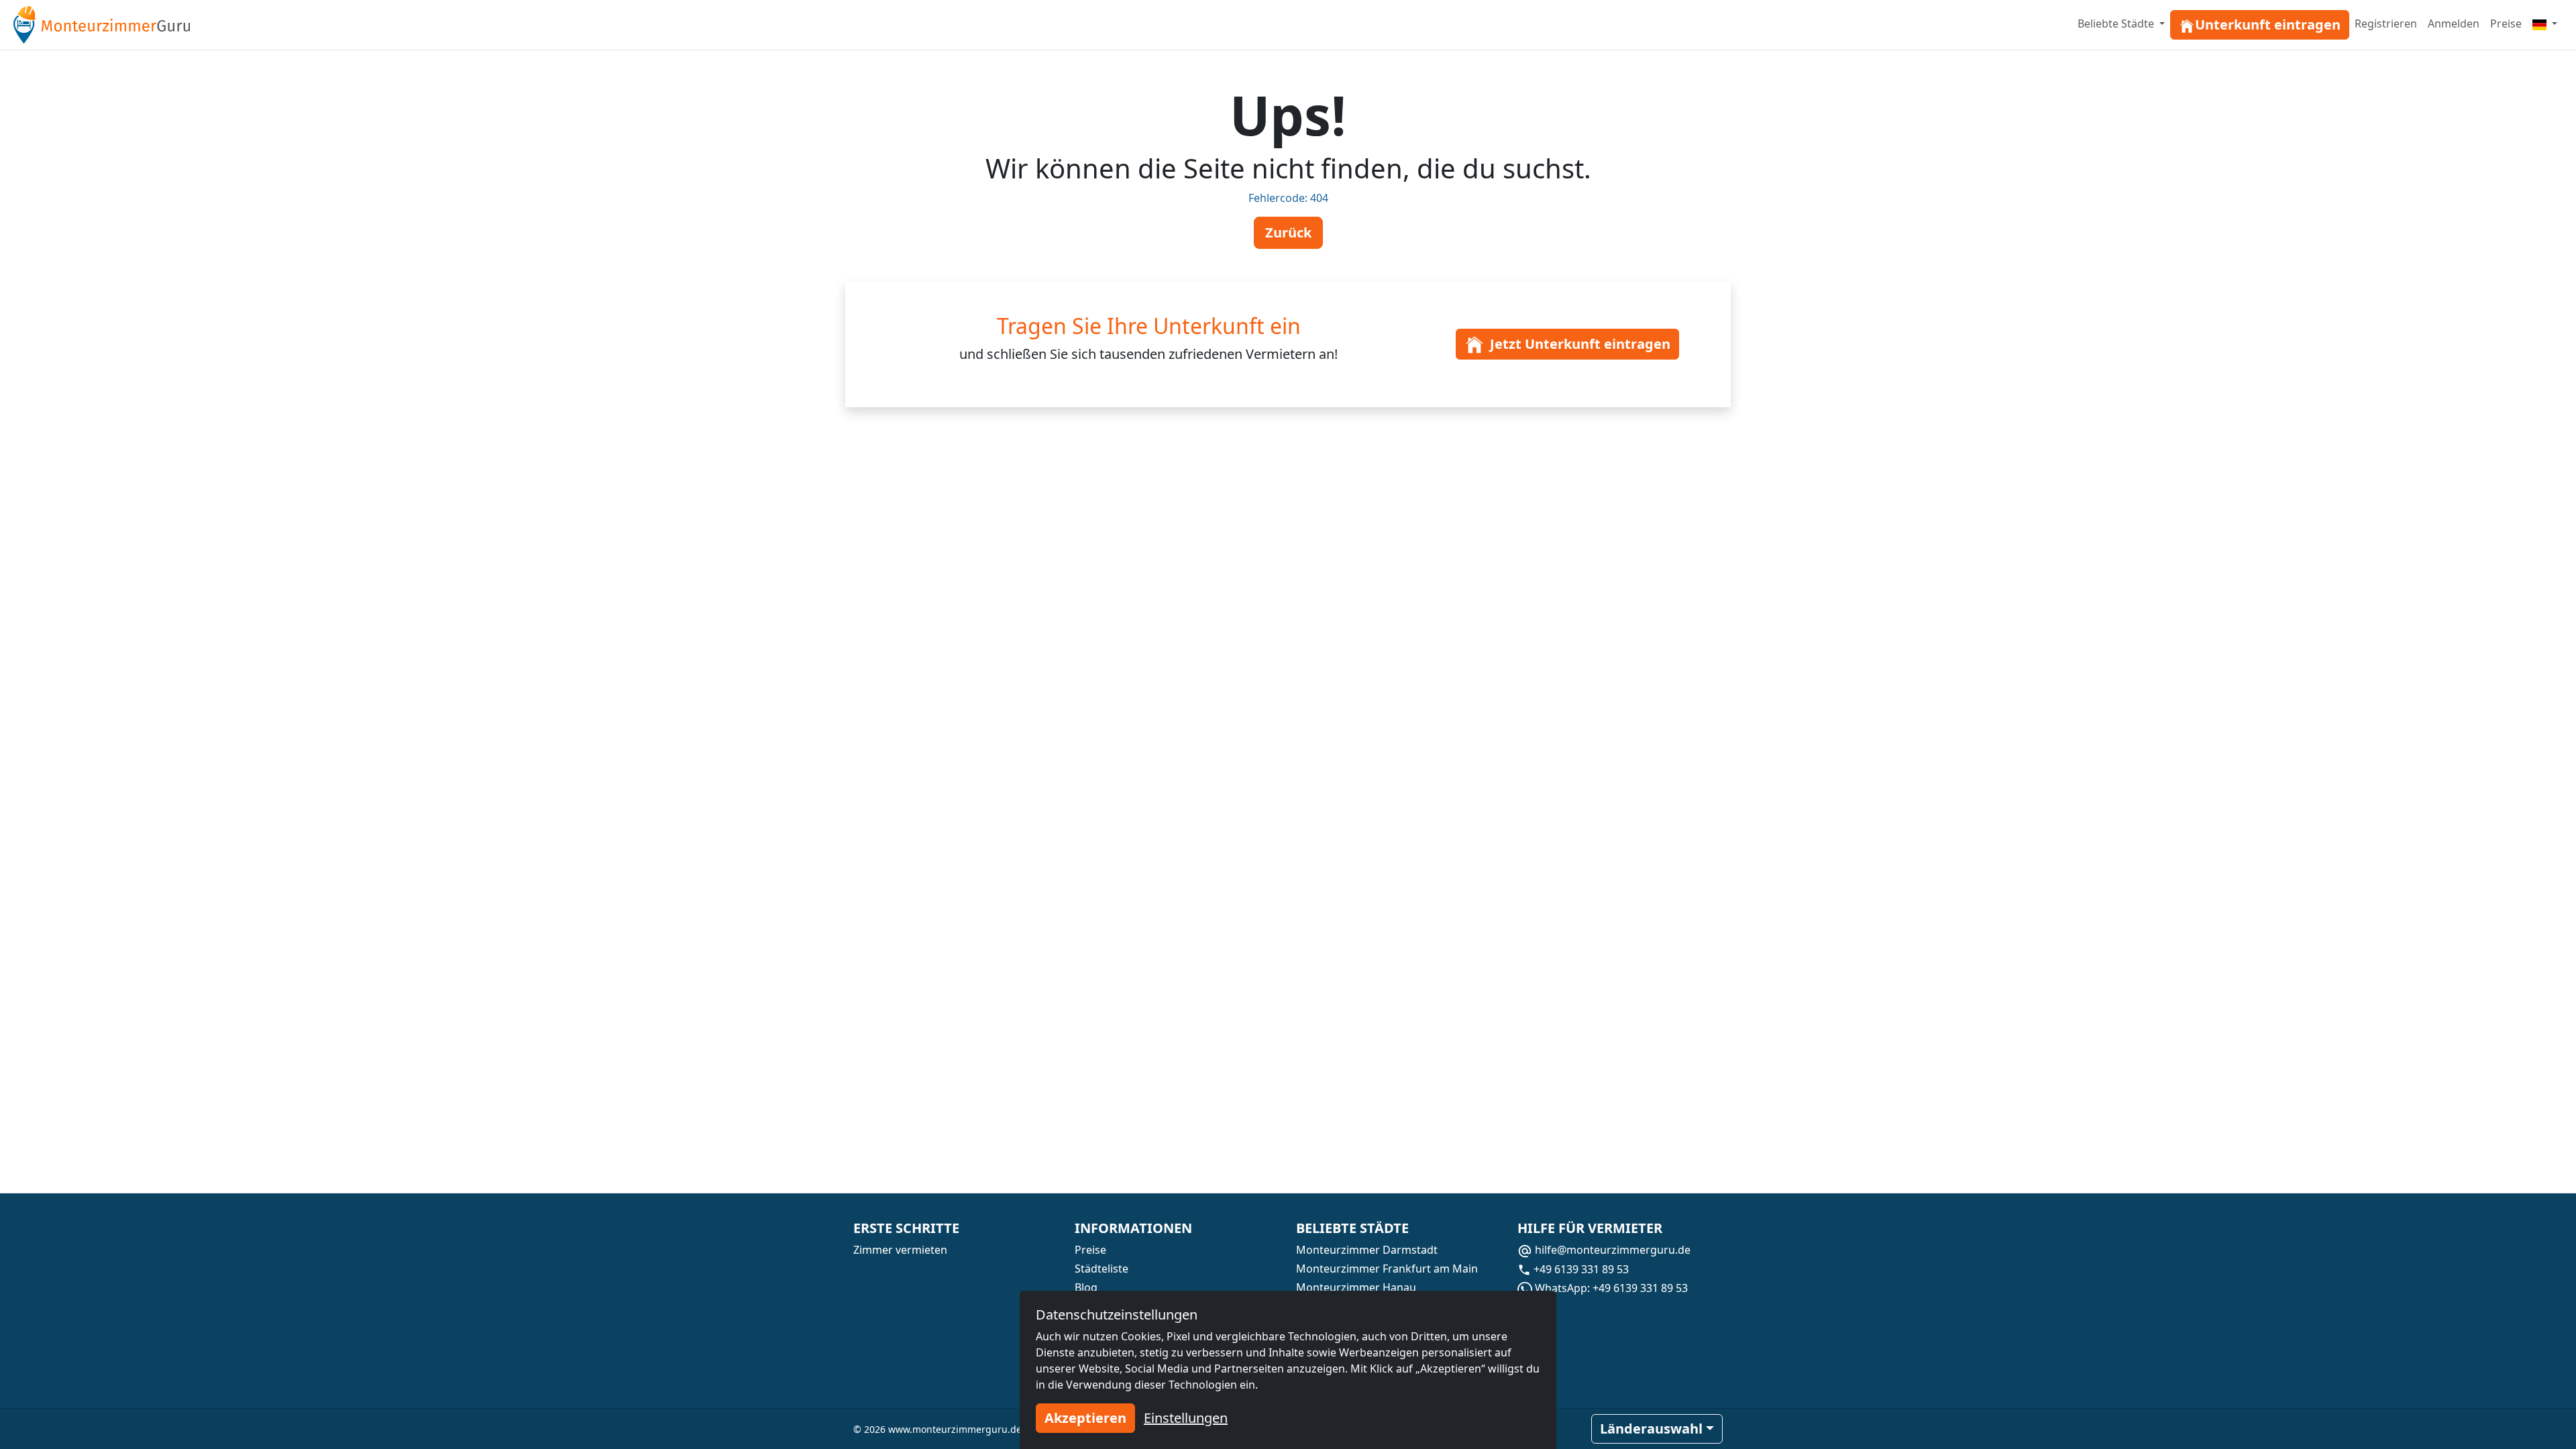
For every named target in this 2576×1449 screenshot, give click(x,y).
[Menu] (2545, 23)
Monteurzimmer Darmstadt (1367, 1250)
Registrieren (2386, 23)
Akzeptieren (1085, 1418)
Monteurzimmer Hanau (1356, 1287)
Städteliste (1102, 1269)
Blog (1086, 1287)
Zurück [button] (1288, 232)
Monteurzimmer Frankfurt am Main (1387, 1269)
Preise (2506, 23)
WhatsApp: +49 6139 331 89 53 (1610, 1288)
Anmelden (2454, 23)
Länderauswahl (1651, 1429)
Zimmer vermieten (900, 1250)
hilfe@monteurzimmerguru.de (1611, 1250)
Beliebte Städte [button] (2117, 23)
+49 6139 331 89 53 (1580, 1269)
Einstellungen (1186, 1418)
